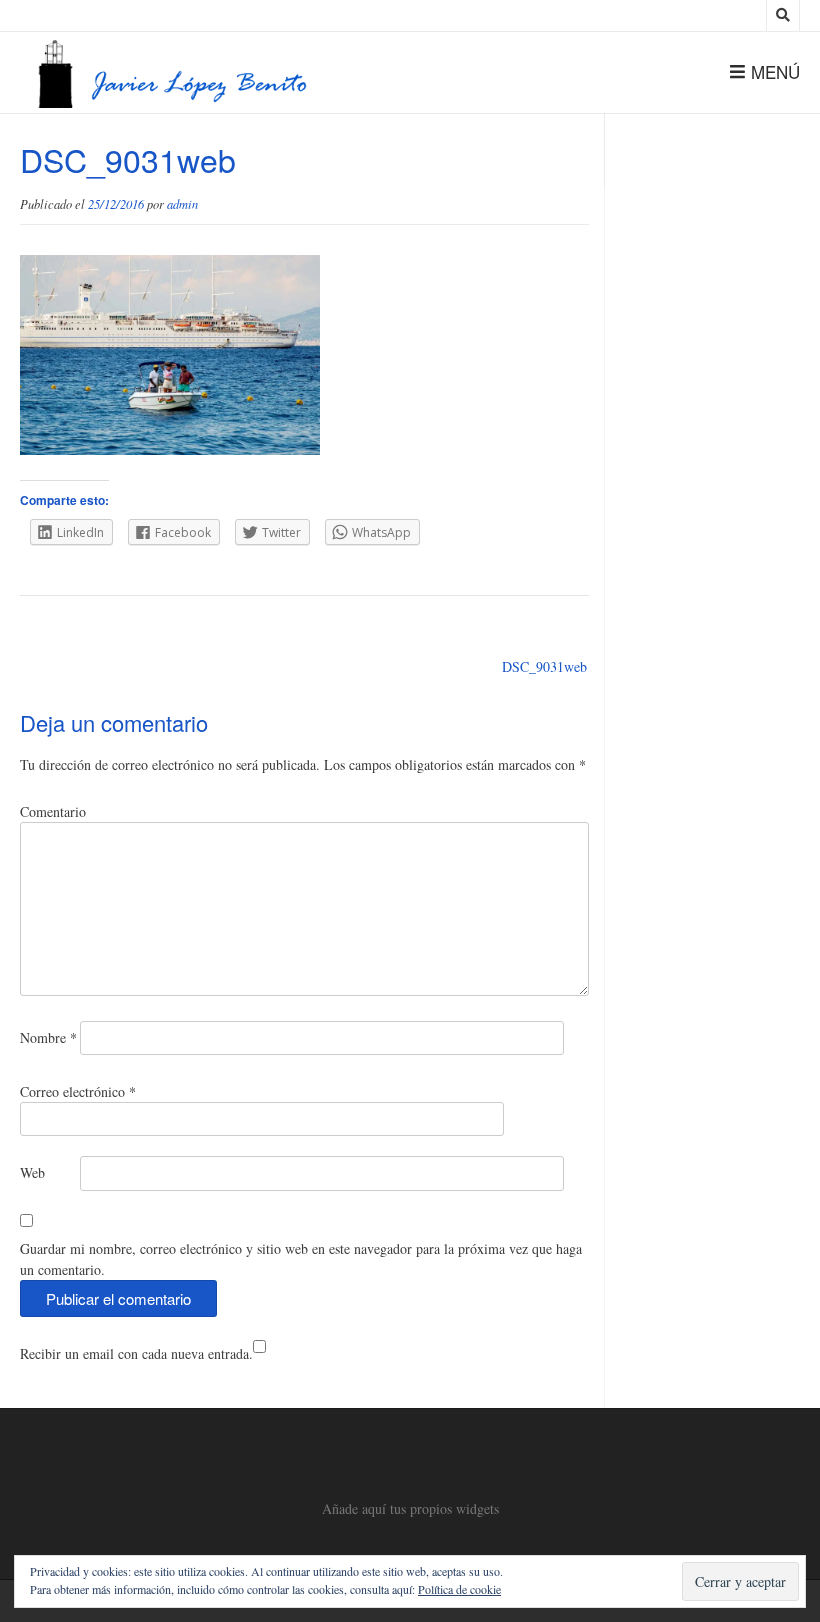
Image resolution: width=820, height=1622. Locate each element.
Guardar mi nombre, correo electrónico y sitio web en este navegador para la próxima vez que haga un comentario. (301, 1259)
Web (32, 1172)
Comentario (53, 811)
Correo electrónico (78, 1091)
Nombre (48, 1037)
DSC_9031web (544, 666)
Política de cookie (459, 1589)
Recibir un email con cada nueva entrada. (136, 1353)
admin (182, 204)
